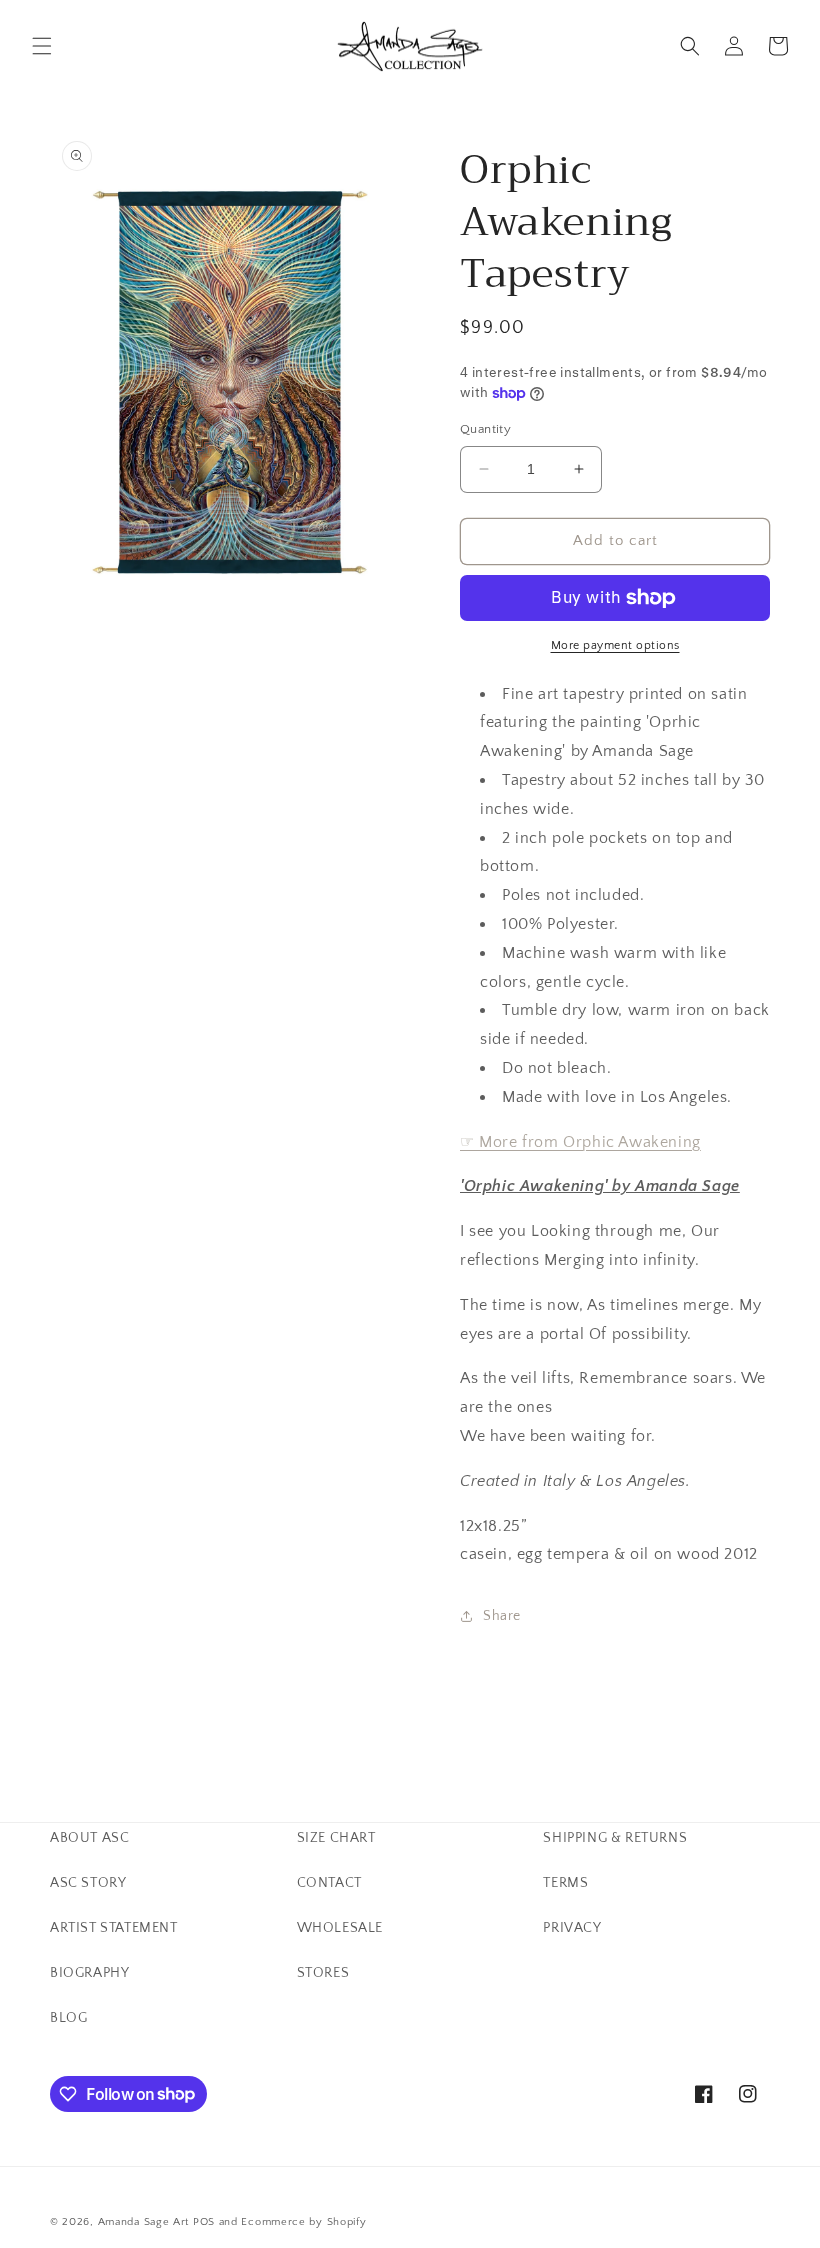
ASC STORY (88, 1883)
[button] (42, 46)
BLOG (68, 2018)
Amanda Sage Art (144, 2222)
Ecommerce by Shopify (303, 2222)
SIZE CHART (336, 1838)
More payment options (615, 645)
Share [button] (502, 1616)
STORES (323, 1973)
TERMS (565, 1883)
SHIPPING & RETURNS (615, 1838)
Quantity (485, 429)
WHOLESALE (340, 1928)
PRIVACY (572, 1928)
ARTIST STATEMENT (114, 1928)
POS (204, 2222)
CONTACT (329, 1883)
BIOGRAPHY (89, 1973)
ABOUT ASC (89, 1838)
